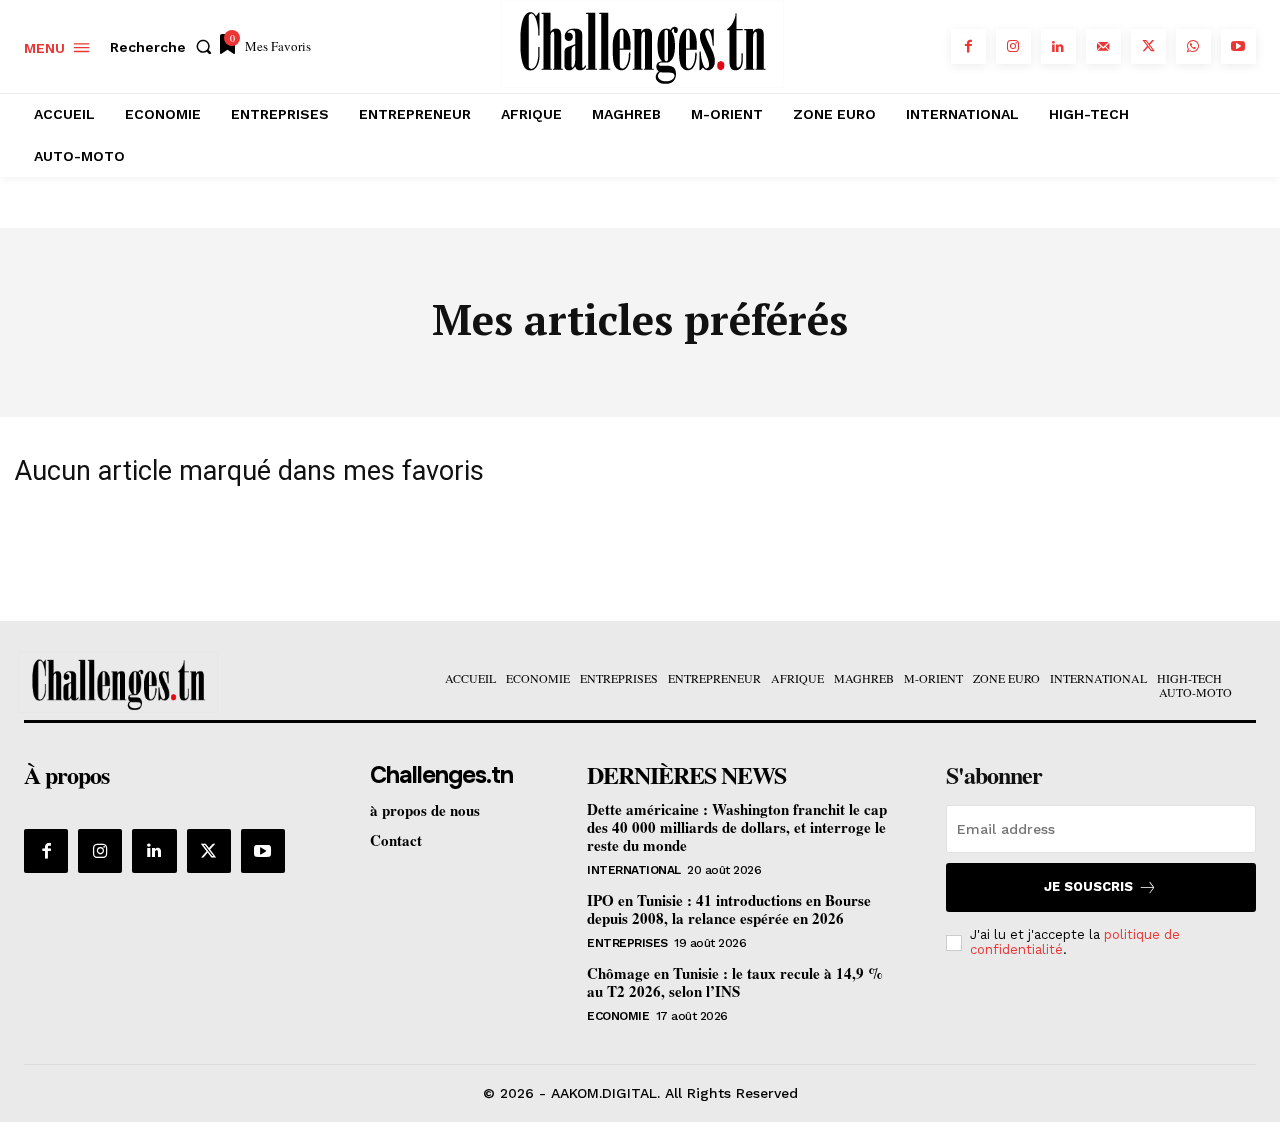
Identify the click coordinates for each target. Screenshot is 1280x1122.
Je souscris (1088, 886)
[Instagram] (1013, 46)
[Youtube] (1238, 46)
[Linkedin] (1058, 46)
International (634, 870)
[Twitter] (1148, 46)
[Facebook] (968, 46)
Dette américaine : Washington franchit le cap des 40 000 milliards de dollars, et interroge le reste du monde (737, 827)
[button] (165, 47)
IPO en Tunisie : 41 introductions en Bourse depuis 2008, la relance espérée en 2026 (729, 909)
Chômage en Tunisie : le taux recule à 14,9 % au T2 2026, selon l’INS (735, 982)
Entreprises (627, 943)
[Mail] (1103, 46)
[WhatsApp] (1193, 46)
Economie (618, 1016)
